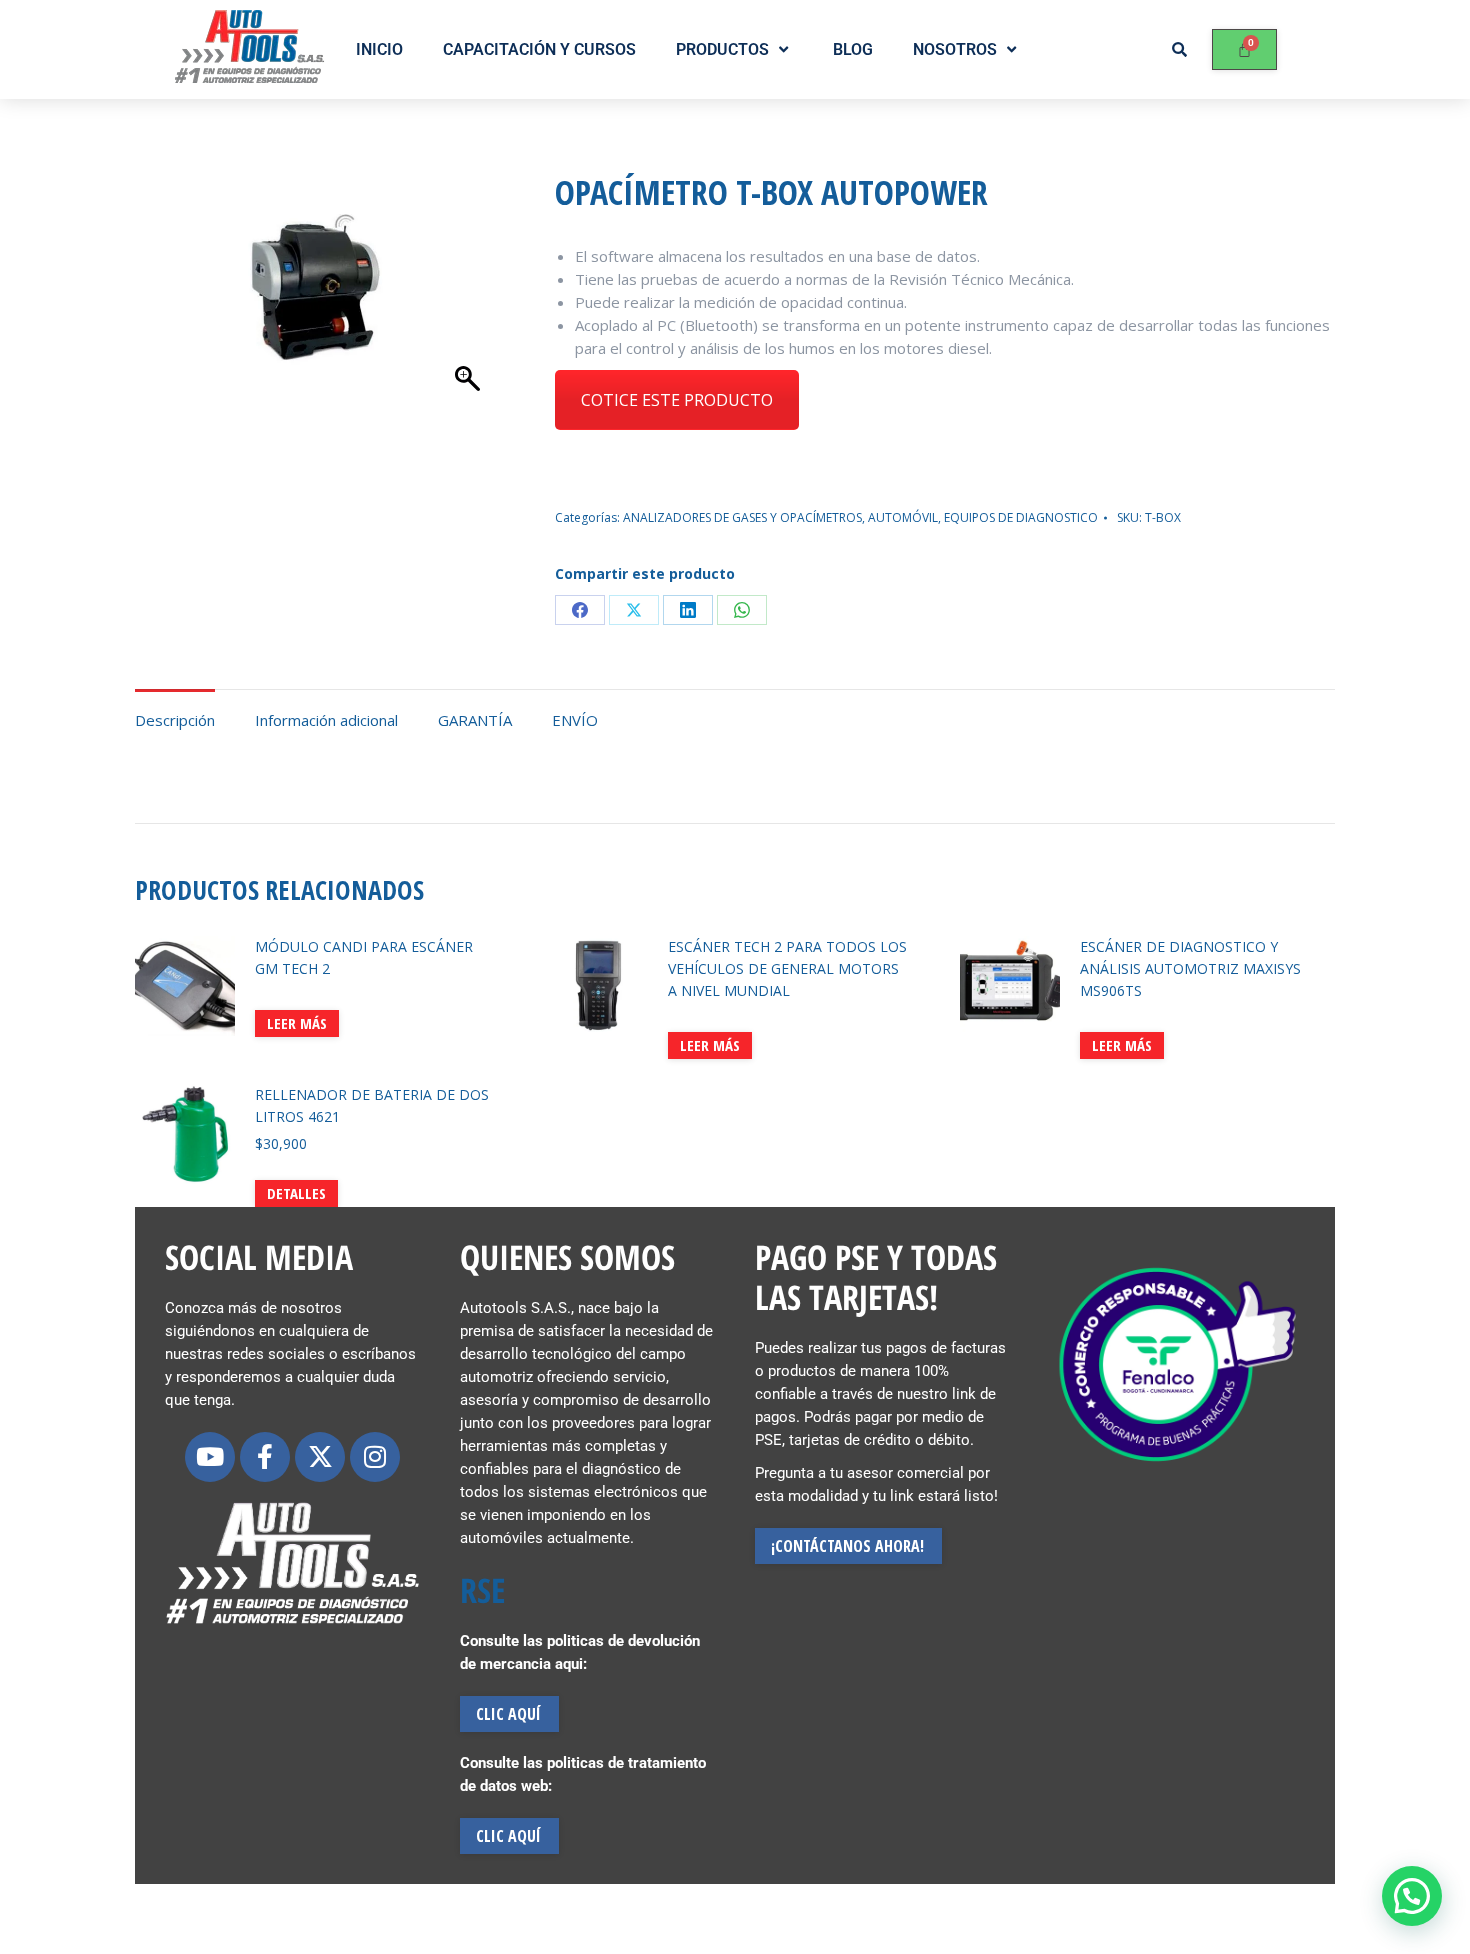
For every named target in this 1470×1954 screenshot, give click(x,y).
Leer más (297, 1023)
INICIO (379, 49)
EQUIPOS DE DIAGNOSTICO (1021, 517)
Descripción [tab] (175, 720)
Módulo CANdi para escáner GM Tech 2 (364, 957)
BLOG (853, 49)
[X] (634, 610)
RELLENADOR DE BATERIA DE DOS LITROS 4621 (372, 1105)
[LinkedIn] (688, 610)
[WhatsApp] (742, 610)
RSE (482, 1590)
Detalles (296, 1193)
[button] (1412, 1896)
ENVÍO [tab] (575, 720)
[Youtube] (210, 1457)
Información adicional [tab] (326, 720)
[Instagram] (375, 1457)
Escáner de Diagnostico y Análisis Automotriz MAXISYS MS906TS (1190, 968)
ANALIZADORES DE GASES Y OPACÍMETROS (742, 517)
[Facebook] (580, 610)
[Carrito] (1244, 49)
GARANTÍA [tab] (475, 720)
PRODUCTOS (722, 49)
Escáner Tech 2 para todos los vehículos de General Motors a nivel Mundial (787, 968)
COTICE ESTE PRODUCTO (677, 400)
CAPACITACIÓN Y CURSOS (539, 49)
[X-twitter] (320, 1457)
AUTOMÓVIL (903, 517)
